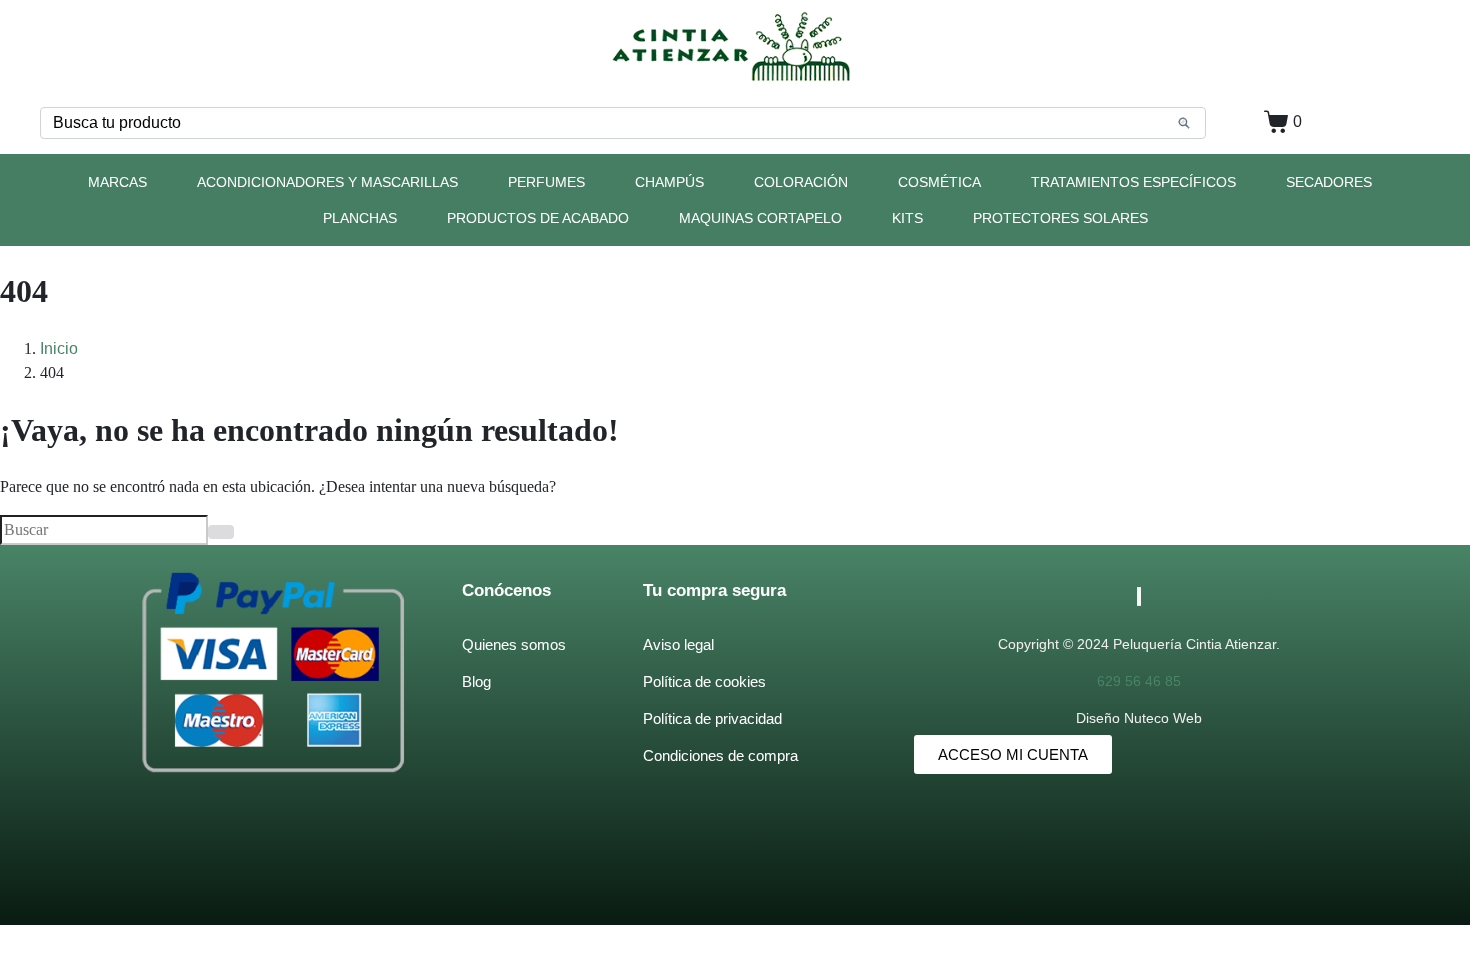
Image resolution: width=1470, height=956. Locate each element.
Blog (476, 681)
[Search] (1184, 123)
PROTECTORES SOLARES (1060, 218)
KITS (907, 218)
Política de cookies (704, 681)
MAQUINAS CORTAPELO (760, 218)
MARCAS (117, 182)
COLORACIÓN (801, 182)
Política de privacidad (712, 718)
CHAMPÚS (669, 182)
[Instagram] (1140, 596)
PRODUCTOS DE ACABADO (538, 218)
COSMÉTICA (939, 182)
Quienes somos (514, 644)
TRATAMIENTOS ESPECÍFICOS (1133, 182)
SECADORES (1329, 182)
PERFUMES (546, 182)
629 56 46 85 (1139, 681)
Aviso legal (678, 644)
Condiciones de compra (720, 755)
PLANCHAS (360, 218)
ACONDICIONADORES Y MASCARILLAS (327, 182)
